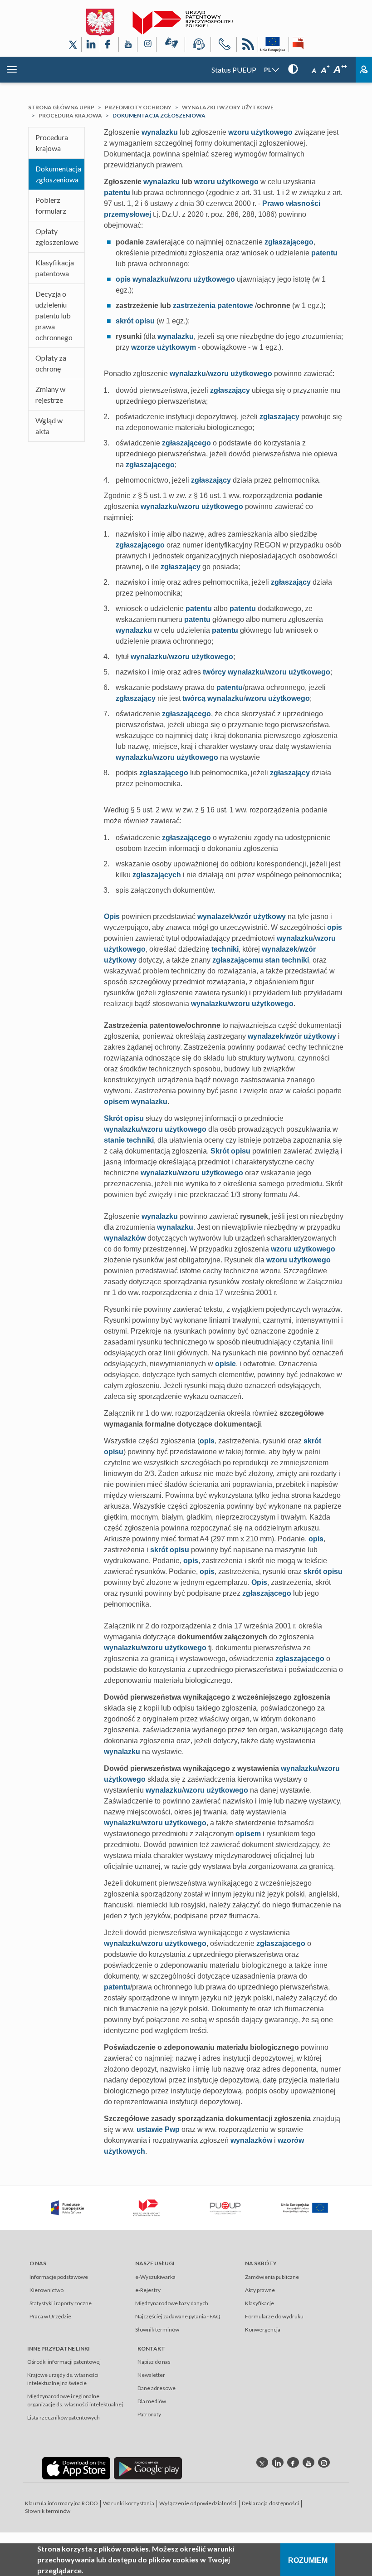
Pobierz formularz (51, 205)
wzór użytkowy (260, 917)
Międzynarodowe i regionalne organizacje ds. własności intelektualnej (75, 2400)
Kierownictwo (46, 2290)
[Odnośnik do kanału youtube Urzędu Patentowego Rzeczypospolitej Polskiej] (308, 2462)
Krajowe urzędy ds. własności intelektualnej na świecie (63, 2379)
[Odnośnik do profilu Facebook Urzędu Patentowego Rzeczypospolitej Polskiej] (109, 44)
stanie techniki (129, 1140)
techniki (225, 949)
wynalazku (160, 132)
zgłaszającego (289, 242)
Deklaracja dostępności (270, 2503)
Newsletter (151, 2375)
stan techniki (287, 960)
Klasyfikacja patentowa (55, 268)
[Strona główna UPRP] (183, 23)
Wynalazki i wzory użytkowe (228, 107)
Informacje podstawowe (59, 2277)
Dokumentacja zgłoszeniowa (58, 174)
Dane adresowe (157, 2388)
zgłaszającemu (238, 960)
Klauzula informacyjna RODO (61, 2503)
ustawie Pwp (158, 2129)
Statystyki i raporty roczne (61, 2303)
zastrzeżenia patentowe (213, 306)
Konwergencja (263, 2329)
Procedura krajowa (70, 115)
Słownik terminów (157, 2329)
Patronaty (149, 2414)
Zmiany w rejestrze (50, 394)
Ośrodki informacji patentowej (64, 2362)
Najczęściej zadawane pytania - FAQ (178, 2316)
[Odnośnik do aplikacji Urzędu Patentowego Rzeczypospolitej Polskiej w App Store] (76, 2468)
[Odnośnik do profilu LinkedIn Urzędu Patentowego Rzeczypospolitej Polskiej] (91, 44)
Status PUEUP (234, 70)
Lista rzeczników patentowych (64, 2417)
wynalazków (125, 1238)
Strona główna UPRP (61, 107)
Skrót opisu (124, 1118)
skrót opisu (135, 321)
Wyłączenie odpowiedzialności (198, 2503)
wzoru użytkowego (260, 132)
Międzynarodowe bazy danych (172, 2303)
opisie (225, 1364)
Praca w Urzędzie (50, 2316)
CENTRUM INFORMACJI (198, 46)
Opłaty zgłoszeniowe (57, 237)
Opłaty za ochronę (51, 363)
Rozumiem (308, 2560)
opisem (117, 1102)
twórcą (194, 698)
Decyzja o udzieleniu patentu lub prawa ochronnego (54, 315)
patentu (117, 193)
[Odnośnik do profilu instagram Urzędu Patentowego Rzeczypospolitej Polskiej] (324, 2462)
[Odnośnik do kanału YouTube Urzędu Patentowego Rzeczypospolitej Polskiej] (128, 44)
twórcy (214, 672)
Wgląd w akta (49, 426)
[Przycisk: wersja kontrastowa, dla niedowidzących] (293, 69)
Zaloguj (364, 70)
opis (123, 279)
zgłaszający (230, 390)
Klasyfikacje (259, 2303)
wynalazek (215, 917)
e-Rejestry (148, 2290)
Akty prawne (260, 2290)
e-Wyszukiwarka (155, 2277)
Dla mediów (152, 2401)
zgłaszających (157, 875)
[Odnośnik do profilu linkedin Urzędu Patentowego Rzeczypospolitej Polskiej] (278, 2462)
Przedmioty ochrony (138, 107)
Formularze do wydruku (274, 2316)
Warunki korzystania (129, 2503)
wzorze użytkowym (164, 347)
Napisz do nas (154, 2362)
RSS (247, 46)
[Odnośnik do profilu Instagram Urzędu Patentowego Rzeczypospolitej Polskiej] (147, 44)
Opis (112, 917)
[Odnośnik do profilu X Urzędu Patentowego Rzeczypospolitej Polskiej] (73, 44)
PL (268, 70)
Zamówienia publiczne (272, 2277)
